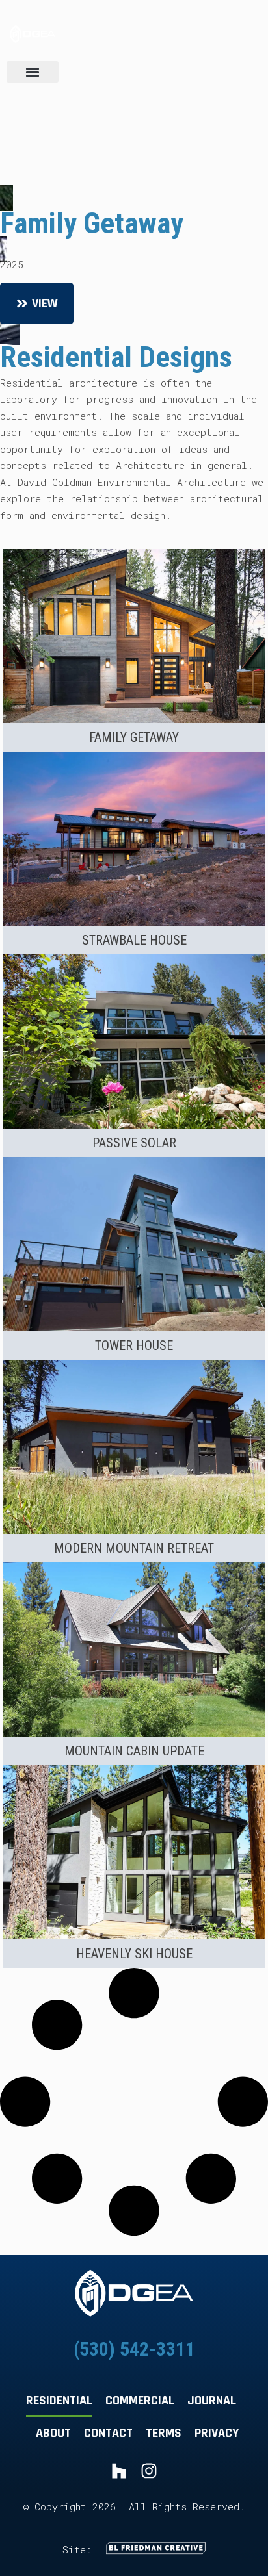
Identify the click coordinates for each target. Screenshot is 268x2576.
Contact (108, 2433)
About (53, 2433)
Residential (59, 2401)
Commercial (140, 2401)
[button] (33, 72)
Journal (212, 2401)
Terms (164, 2433)
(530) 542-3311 (134, 2349)
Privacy (217, 2433)
